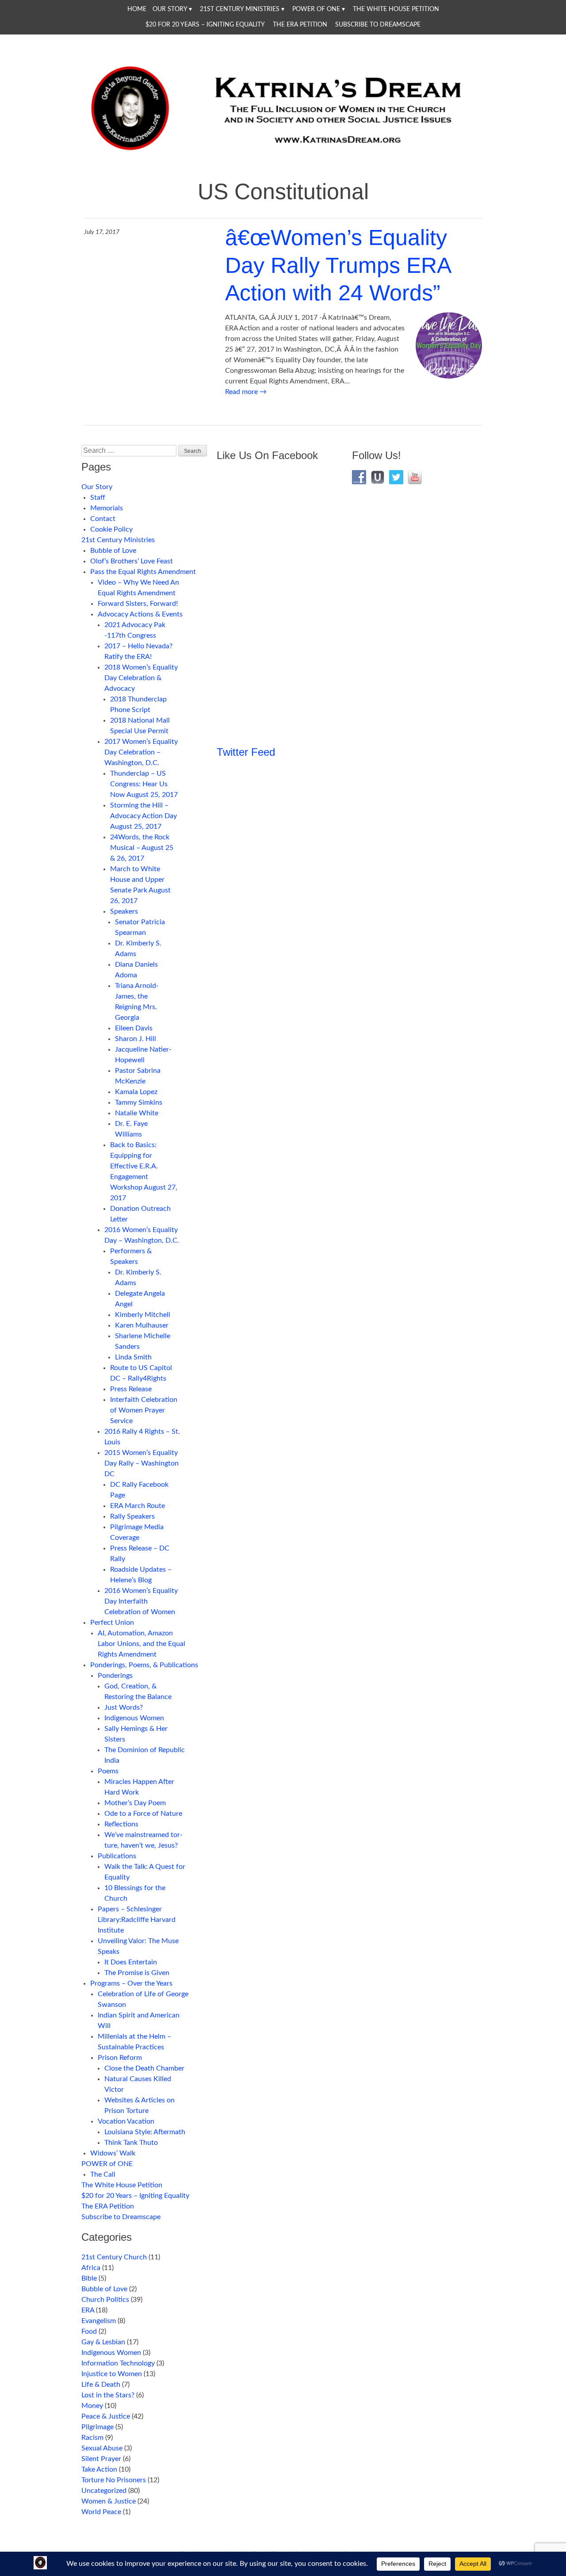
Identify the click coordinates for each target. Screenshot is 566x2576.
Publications (117, 1856)
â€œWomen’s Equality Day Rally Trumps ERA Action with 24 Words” (338, 265)
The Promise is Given (137, 1973)
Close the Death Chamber (144, 2068)
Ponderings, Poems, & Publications (144, 1665)
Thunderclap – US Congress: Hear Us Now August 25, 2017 (144, 784)
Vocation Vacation (126, 2121)
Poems (108, 1771)
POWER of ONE (316, 9)
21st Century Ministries (240, 9)
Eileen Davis (134, 1028)
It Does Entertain (131, 1962)
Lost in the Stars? (108, 2395)
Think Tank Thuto (131, 2143)
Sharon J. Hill (136, 1039)
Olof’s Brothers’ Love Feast (132, 561)
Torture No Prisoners (114, 2480)
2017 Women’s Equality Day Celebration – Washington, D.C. (141, 752)
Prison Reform (120, 2058)
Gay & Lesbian (103, 2342)
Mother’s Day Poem (135, 1803)
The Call (103, 2174)
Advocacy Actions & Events (140, 614)
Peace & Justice (106, 2416)
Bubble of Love (113, 551)
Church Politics (105, 2300)
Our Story (170, 9)
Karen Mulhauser (142, 1325)
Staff (98, 498)
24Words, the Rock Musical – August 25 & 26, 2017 (142, 848)
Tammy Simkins (139, 1102)
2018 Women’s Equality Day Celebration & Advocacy (141, 678)
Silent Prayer (101, 2459)
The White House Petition (396, 9)
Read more (246, 392)
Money (92, 2406)
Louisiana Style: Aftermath (145, 2132)
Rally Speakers (132, 1516)
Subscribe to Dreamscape (378, 25)
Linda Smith (133, 1357)
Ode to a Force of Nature (143, 1814)
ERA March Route (138, 1506)
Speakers (124, 911)
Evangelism (99, 2321)
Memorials (107, 508)
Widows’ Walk (113, 2153)
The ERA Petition (300, 25)
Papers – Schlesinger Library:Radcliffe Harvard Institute (137, 1920)
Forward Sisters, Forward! (138, 604)
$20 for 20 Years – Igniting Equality (205, 25)
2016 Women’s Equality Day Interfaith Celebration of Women (141, 1601)
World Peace (101, 2512)
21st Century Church (114, 2257)
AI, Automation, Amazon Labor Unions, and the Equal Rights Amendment (141, 1644)
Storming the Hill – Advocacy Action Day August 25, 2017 (143, 816)
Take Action (99, 2469)
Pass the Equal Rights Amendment (143, 572)
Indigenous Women (134, 1718)
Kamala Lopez (136, 1092)
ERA (88, 2310)
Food (89, 2331)
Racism (92, 2438)
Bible (89, 2278)
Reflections (121, 1824)
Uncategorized (104, 2491)
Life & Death (101, 2385)
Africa (91, 2268)
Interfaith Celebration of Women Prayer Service (144, 1410)
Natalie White (137, 1113)
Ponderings (115, 1676)
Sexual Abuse (102, 2448)
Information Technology (118, 2363)
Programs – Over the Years (131, 1983)
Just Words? (124, 1707)
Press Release (131, 1389)
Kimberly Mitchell (143, 1315)
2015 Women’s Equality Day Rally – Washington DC (141, 1463)
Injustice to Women (112, 2374)
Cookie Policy (111, 529)
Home (137, 9)
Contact (103, 519)
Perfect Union (112, 1623)
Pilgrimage (98, 2427)
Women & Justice (109, 2501)
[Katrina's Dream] (283, 156)
